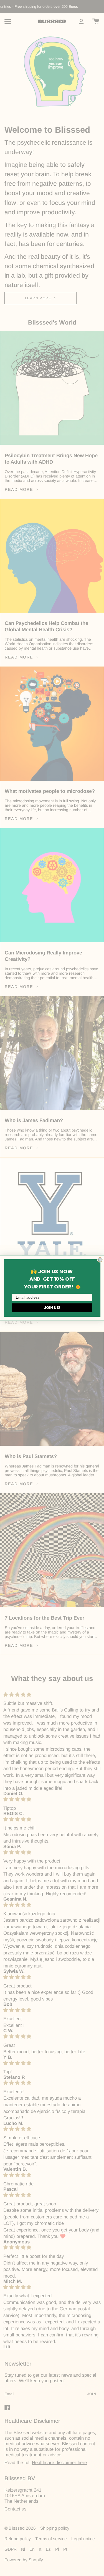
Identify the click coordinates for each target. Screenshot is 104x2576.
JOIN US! (52, 1308)
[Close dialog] (100, 1260)
